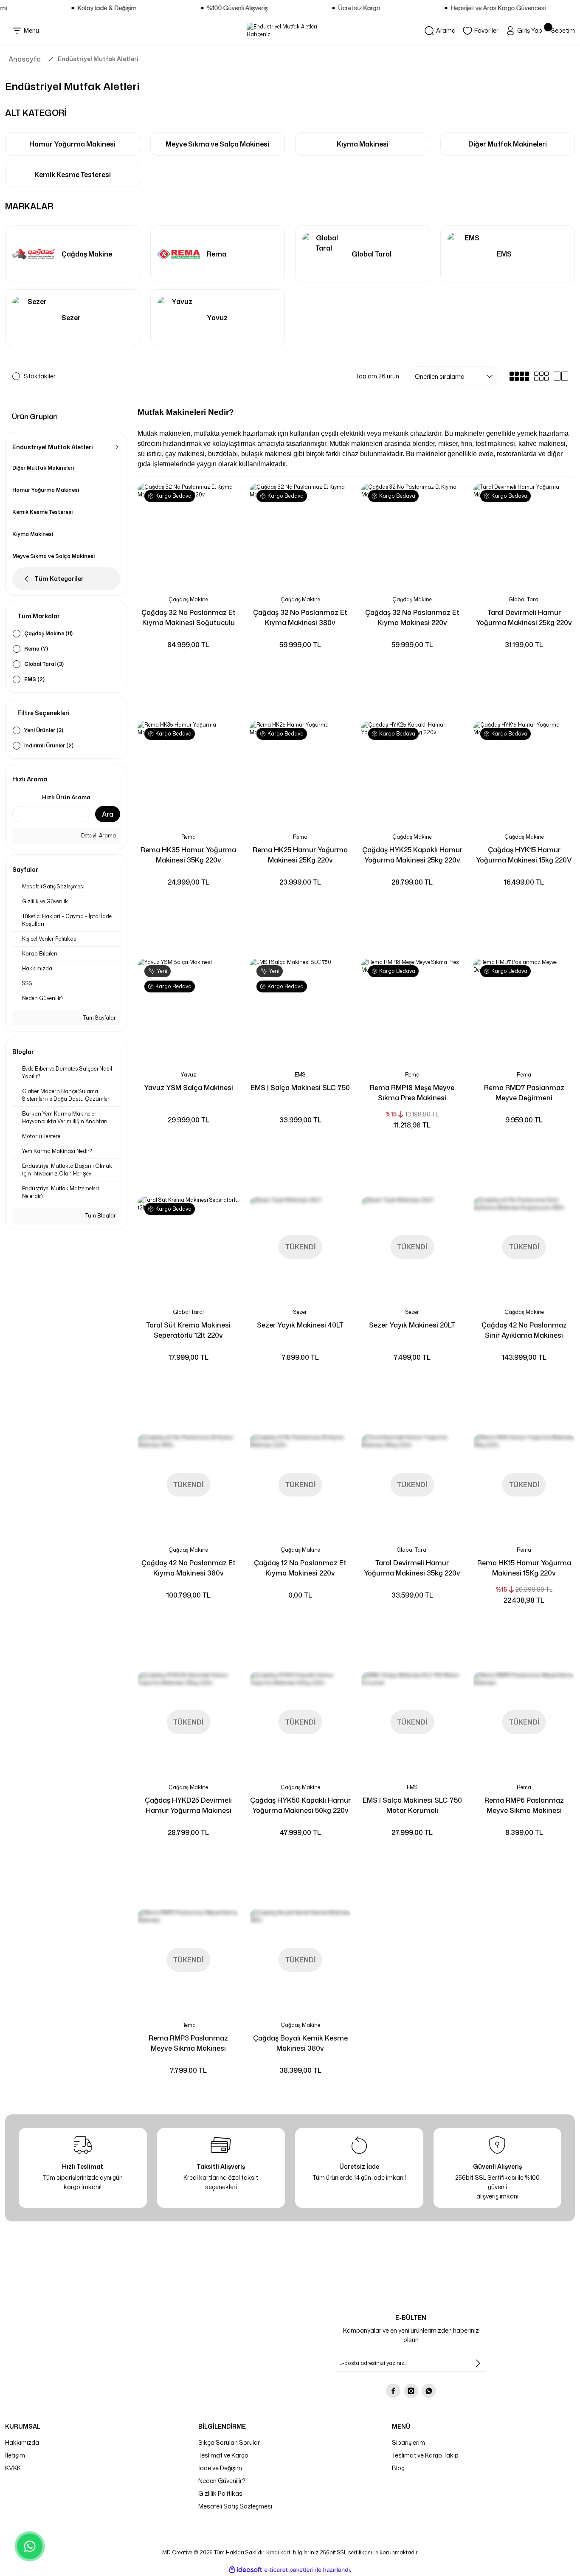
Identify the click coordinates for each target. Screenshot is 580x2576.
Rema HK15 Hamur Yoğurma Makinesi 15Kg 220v (524, 1568)
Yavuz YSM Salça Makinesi (189, 1088)
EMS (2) (34, 679)
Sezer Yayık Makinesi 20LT (412, 1325)
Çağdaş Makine (188, 599)
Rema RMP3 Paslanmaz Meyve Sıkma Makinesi (188, 2043)
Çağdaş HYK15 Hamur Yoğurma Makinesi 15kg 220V (524, 855)
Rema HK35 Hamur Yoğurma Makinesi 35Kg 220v (188, 855)
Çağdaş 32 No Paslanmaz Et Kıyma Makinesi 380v (300, 617)
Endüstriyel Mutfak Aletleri (98, 59)
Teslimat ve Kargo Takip (425, 2455)
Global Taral (524, 599)
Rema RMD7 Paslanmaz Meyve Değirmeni (524, 1093)
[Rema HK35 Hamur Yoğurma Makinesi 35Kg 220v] (189, 772)
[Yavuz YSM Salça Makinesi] (189, 1009)
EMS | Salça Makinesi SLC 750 (300, 1088)
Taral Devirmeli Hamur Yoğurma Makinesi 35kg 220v (412, 1568)
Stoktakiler (40, 376)
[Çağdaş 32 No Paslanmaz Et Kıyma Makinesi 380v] (301, 534)
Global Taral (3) (44, 664)
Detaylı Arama (98, 836)
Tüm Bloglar (100, 1216)
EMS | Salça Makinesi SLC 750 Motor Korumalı (412, 1805)
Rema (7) (36, 649)
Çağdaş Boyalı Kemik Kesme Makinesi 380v (300, 2043)
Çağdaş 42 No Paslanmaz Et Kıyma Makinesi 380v (189, 1568)
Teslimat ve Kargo (223, 2455)
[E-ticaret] (289, 2570)
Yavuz (189, 1075)
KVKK (13, 2468)
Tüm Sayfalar (99, 1018)
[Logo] (290, 31)
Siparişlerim (408, 2442)
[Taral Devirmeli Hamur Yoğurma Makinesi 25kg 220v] (524, 534)
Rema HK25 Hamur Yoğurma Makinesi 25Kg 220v (300, 855)
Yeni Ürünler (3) (44, 730)
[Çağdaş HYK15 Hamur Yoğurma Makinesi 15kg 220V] (524, 772)
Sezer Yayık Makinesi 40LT (300, 1325)
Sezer (300, 1312)
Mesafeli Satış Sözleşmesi (235, 2506)
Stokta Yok (300, 1286)
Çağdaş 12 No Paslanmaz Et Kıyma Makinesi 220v (300, 1568)
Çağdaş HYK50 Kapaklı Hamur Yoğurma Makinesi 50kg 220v (300, 1805)
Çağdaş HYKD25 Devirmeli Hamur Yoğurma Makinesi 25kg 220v (188, 1805)
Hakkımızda (22, 2442)
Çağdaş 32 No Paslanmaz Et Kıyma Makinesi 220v (412, 617)
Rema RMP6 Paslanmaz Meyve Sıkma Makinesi (524, 1805)
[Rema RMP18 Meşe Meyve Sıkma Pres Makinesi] (412, 1009)
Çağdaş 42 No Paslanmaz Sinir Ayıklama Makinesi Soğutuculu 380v (524, 1330)
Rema (189, 837)
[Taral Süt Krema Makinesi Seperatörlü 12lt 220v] (189, 1247)
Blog (398, 2468)
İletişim (15, 2455)
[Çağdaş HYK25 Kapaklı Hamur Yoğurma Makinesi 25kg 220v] (412, 772)
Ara (108, 814)
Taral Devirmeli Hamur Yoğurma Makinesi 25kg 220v (524, 617)
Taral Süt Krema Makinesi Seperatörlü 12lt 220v (188, 1330)
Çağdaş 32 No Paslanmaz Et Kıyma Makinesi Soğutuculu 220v (189, 618)
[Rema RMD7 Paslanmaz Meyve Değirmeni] (524, 1009)
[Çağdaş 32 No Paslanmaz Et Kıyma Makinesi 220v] (412, 534)
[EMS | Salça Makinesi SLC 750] (301, 1009)
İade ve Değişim (220, 2468)
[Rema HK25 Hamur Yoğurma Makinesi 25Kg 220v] (301, 772)
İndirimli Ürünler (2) (49, 745)
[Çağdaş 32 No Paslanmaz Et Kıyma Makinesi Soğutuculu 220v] (189, 534)
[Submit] (478, 2363)
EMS (300, 1075)
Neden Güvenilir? (222, 2481)
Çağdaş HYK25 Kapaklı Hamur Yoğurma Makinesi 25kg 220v (412, 855)
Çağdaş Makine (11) (48, 633)
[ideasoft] (245, 2570)
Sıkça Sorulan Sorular (229, 2442)
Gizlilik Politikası (221, 2493)
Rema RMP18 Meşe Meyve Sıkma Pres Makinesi (412, 1093)
